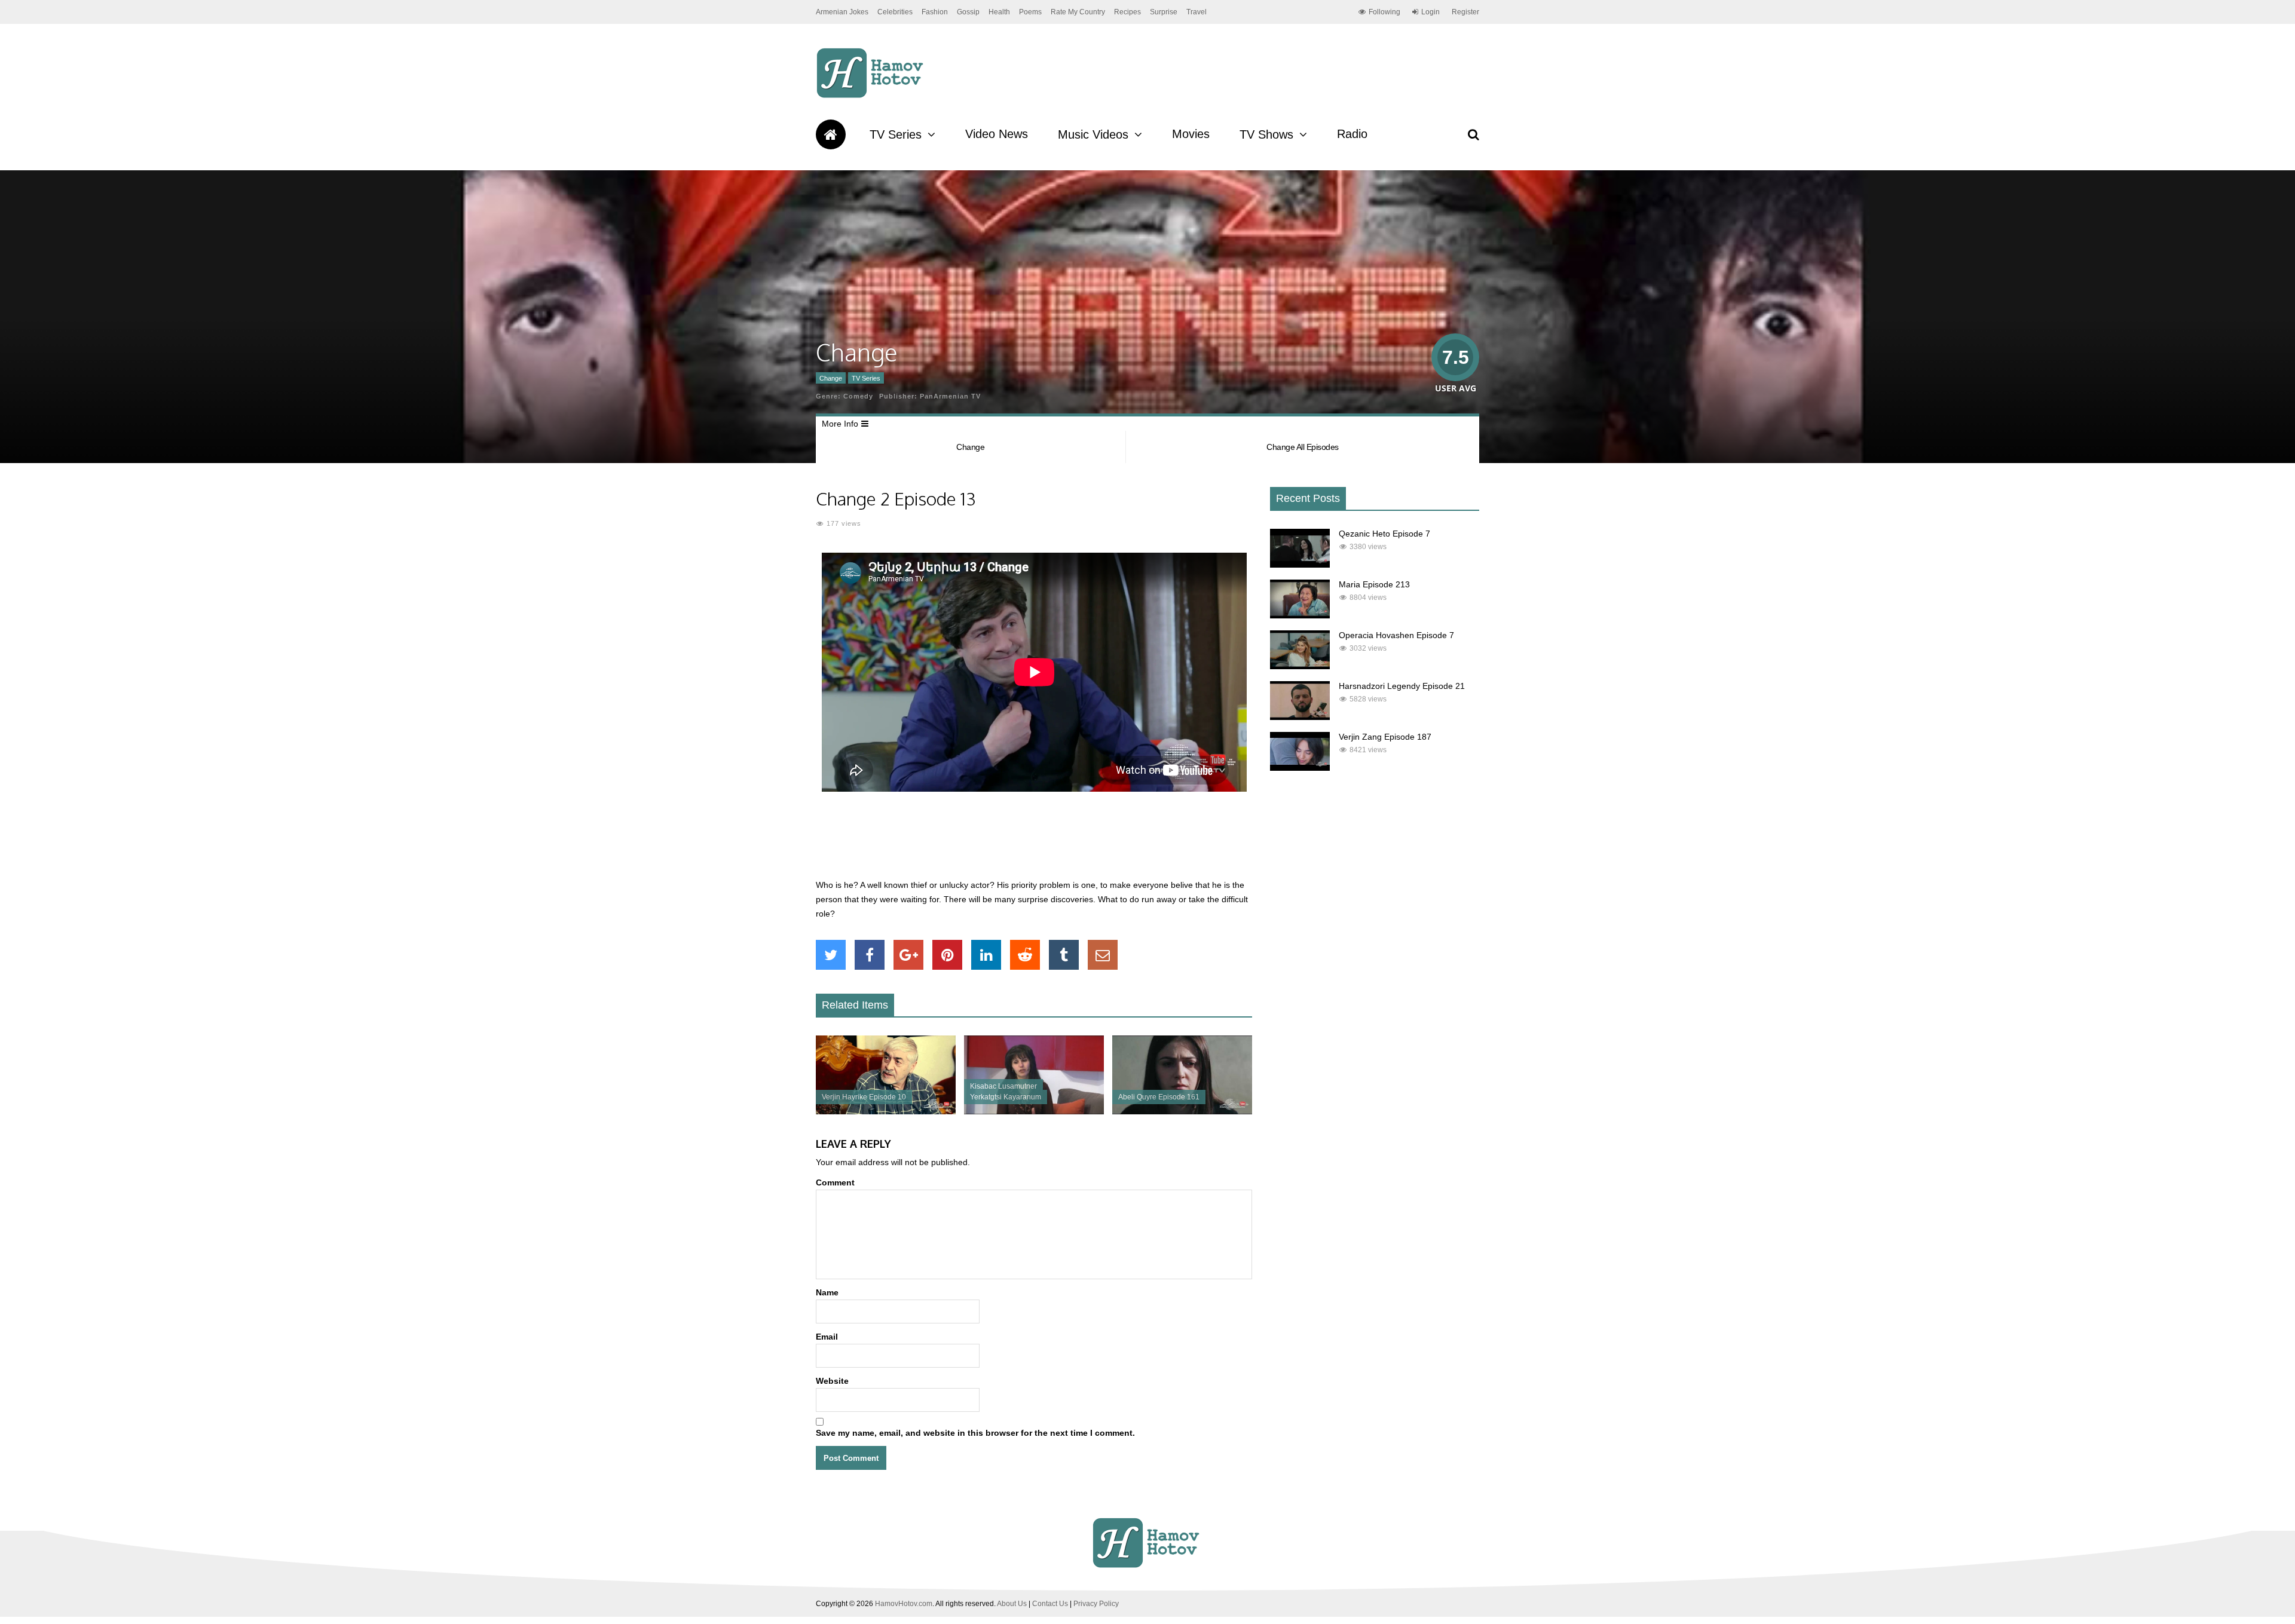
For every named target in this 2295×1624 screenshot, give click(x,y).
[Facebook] (870, 955)
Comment (835, 1182)
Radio (1352, 134)
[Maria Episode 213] (1300, 615)
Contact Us (1050, 1604)
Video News (997, 134)
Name (827, 1292)
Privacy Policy (1096, 1604)
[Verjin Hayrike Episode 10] (886, 1111)
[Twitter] (831, 955)
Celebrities (895, 12)
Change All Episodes (1303, 447)
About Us (1012, 1604)
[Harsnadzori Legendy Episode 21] (1300, 717)
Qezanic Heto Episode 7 (1384, 534)
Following (1384, 12)
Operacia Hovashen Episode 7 (1396, 635)
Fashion (935, 12)
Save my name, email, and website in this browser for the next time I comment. (975, 1433)
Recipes (1127, 12)
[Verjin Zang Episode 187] (1300, 768)
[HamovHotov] (872, 96)
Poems (1030, 12)
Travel (1197, 12)
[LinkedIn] (986, 955)
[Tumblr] (1064, 955)
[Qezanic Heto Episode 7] (1300, 565)
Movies (1191, 134)
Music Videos (1093, 134)
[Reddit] (1025, 955)
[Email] (1103, 955)
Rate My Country (1078, 12)
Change (831, 378)
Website (832, 1381)
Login (1430, 12)
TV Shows (1266, 134)
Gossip (968, 12)
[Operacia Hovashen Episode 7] (1300, 666)
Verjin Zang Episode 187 (1385, 737)
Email (827, 1337)
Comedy (858, 396)
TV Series (896, 134)
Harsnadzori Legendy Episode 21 (1402, 686)
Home (831, 134)
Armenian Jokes (842, 12)
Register (1465, 12)
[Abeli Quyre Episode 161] (1182, 1111)
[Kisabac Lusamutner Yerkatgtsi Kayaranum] (1034, 1111)
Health (999, 12)
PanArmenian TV (950, 396)
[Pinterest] (947, 955)
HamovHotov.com (904, 1604)
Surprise (1164, 12)
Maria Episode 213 (1374, 584)
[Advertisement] (1034, 842)
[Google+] (908, 955)
